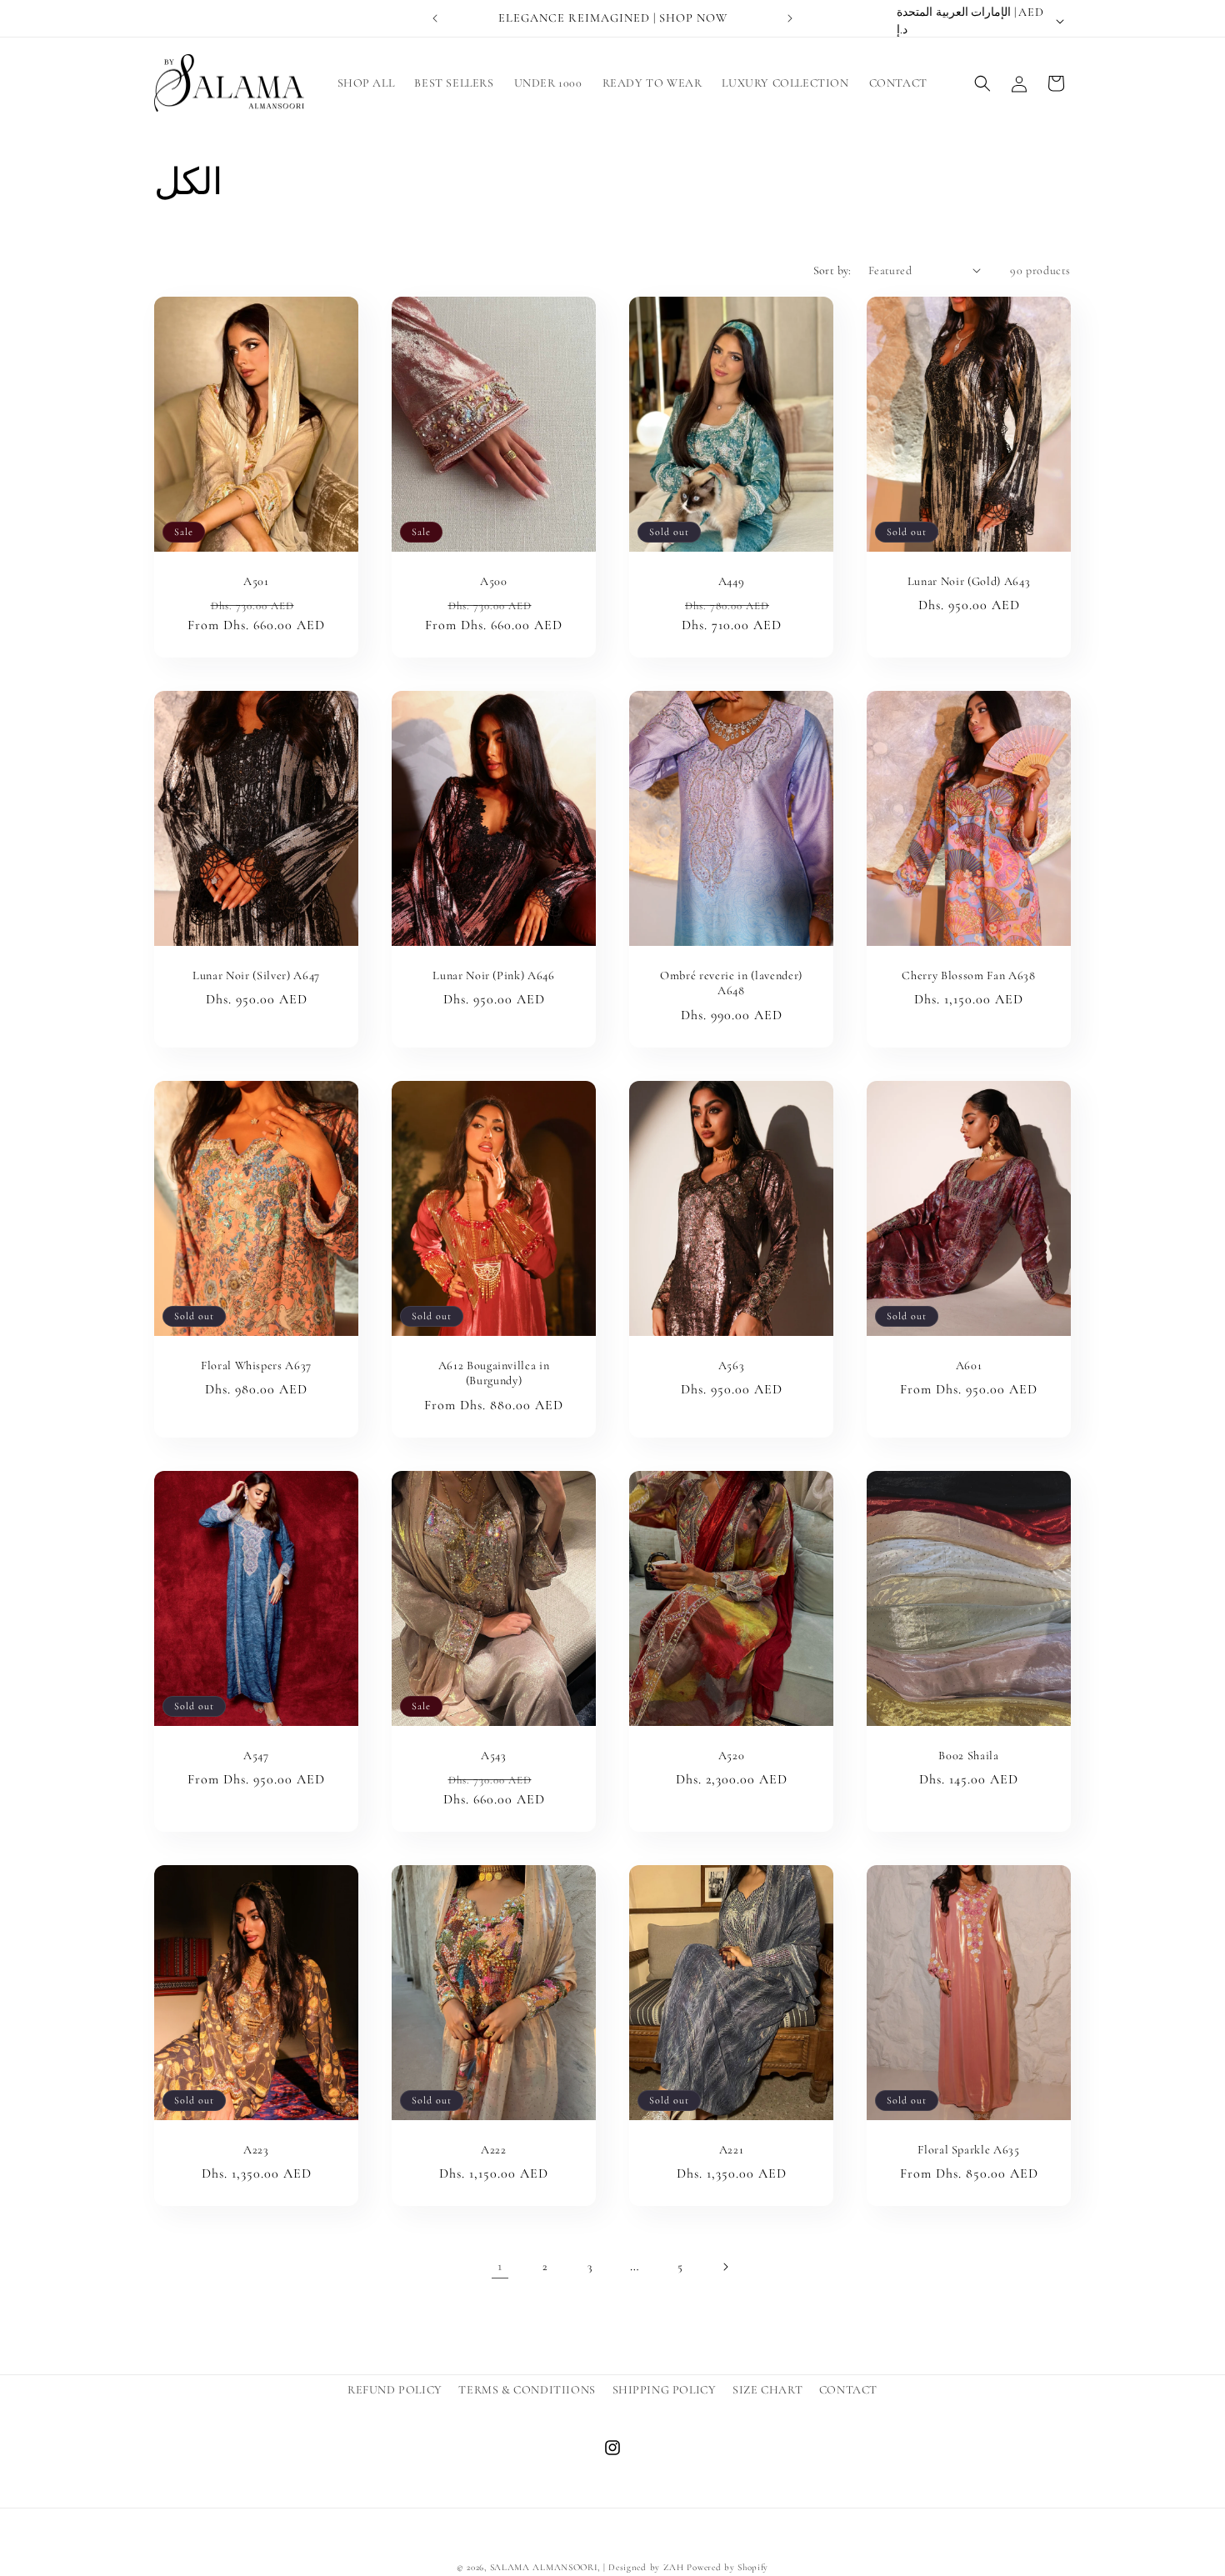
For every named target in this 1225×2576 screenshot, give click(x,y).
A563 (732, 1366)
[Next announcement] (790, 18)
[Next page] (725, 2267)
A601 (969, 1366)
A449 (732, 581)
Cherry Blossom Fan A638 (968, 976)
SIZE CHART (767, 2390)
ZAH (674, 2567)
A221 (732, 2150)
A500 (494, 581)
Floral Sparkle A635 (969, 2150)
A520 (732, 1756)
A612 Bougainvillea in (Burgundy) (494, 1373)
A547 (256, 1756)
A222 (494, 2150)
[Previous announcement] (435, 18)
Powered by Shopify (727, 2567)
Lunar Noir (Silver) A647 (256, 976)
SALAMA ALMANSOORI (544, 2567)
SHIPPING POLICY (665, 2390)
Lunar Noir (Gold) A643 (969, 581)
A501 (256, 581)
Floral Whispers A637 (256, 1366)
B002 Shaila (968, 1756)
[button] (982, 83)
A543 (494, 1756)
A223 (256, 2150)
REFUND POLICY (395, 2390)
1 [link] (500, 2266)
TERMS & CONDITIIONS (527, 2390)
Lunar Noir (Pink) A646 (494, 976)
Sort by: (832, 270)
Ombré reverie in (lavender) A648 (731, 984)
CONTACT (848, 2390)
